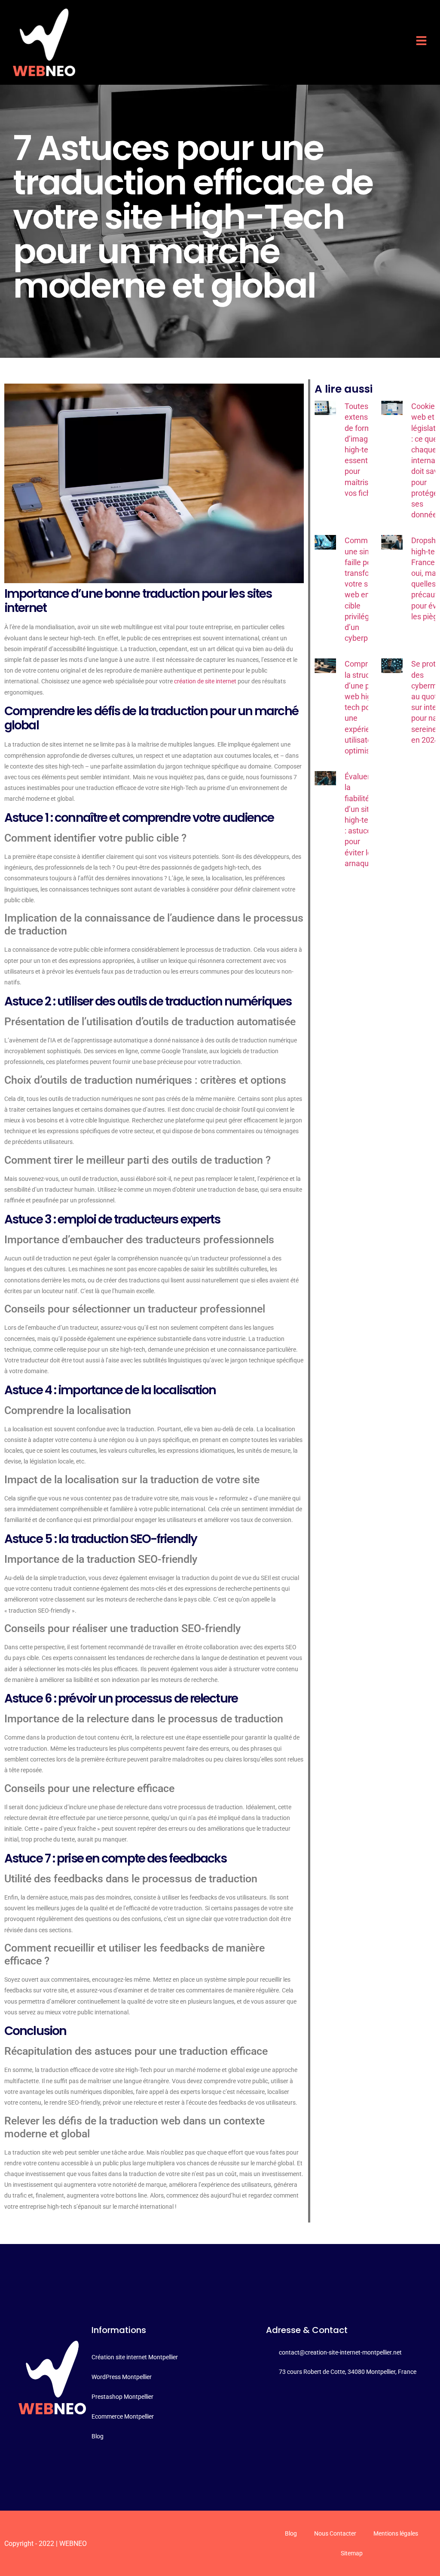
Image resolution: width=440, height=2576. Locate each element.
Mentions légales (396, 2533)
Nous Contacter (335, 2533)
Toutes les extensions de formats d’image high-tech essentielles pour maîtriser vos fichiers (365, 450)
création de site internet (205, 681)
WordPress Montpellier (122, 2377)
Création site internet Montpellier (135, 2357)
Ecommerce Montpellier (123, 2416)
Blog (98, 2436)
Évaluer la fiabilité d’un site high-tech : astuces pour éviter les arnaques (361, 820)
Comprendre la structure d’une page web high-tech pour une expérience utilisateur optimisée (366, 707)
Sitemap (352, 2553)
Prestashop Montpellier (122, 2397)
